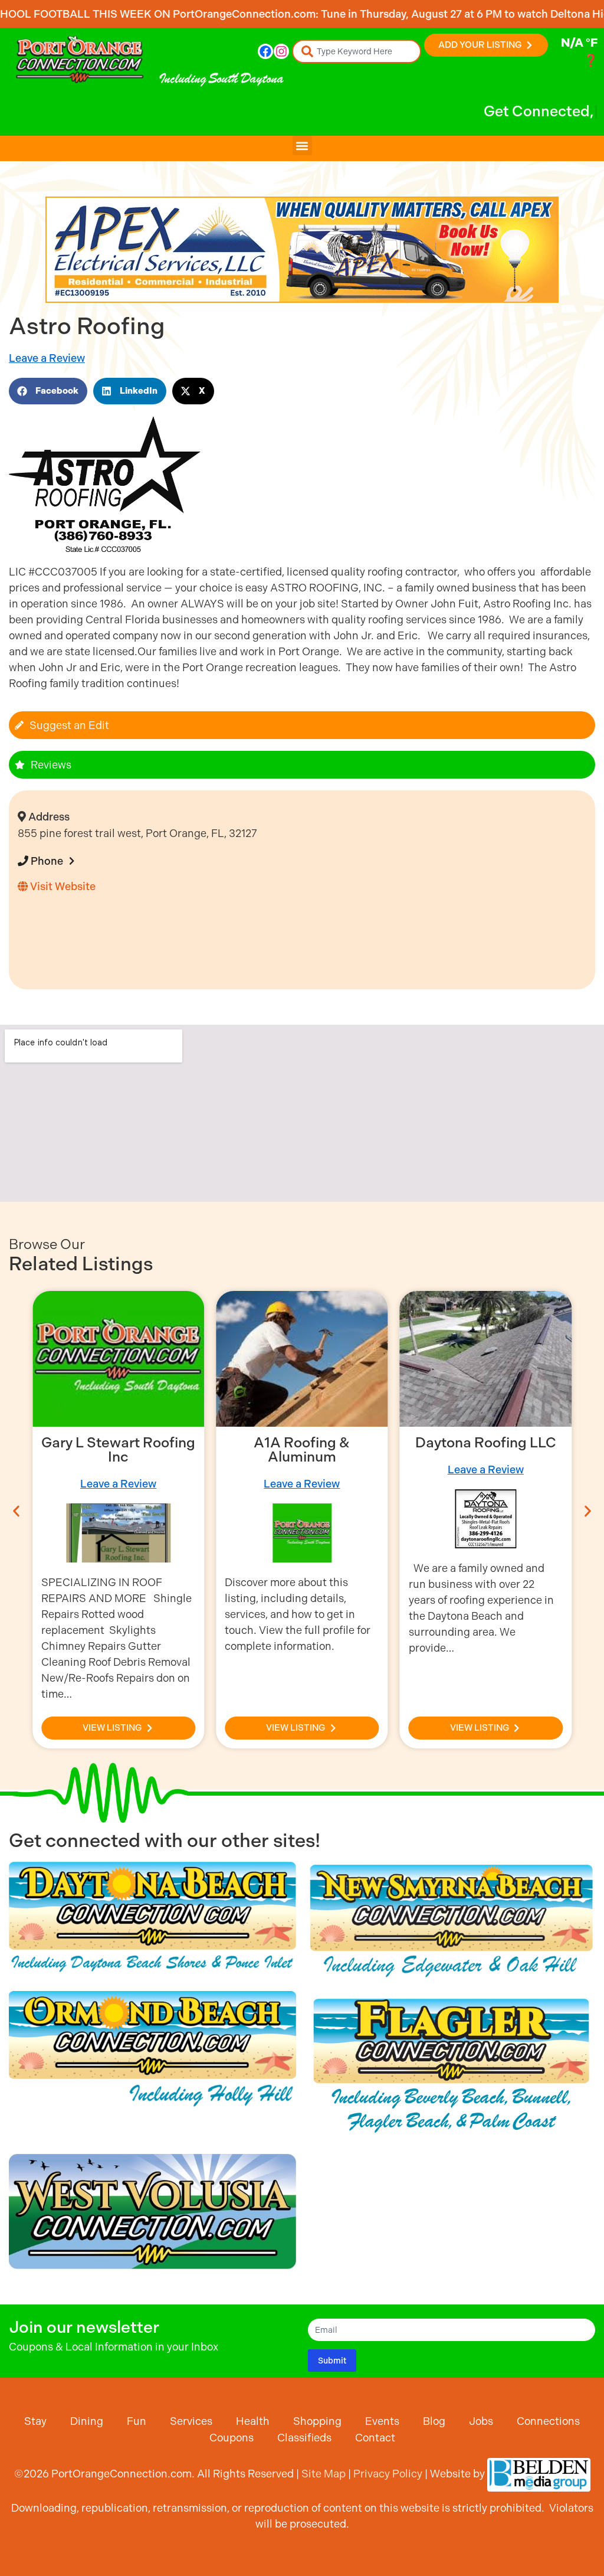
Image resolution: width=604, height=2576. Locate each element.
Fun (137, 2421)
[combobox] (357, 51)
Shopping (317, 2421)
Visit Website (62, 886)
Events (382, 2421)
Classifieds (304, 2438)
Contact (375, 2438)
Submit (332, 2361)
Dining (87, 2421)
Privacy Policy (388, 2474)
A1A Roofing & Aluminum (118, 1450)
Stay (35, 2421)
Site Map (324, 2474)
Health (253, 2421)
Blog (434, 2421)
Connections (548, 2421)
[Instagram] (281, 51)
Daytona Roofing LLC (302, 1443)
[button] (302, 146)
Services (191, 2421)
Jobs (481, 2421)
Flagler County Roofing (486, 1443)
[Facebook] (265, 51)
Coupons (232, 2438)
